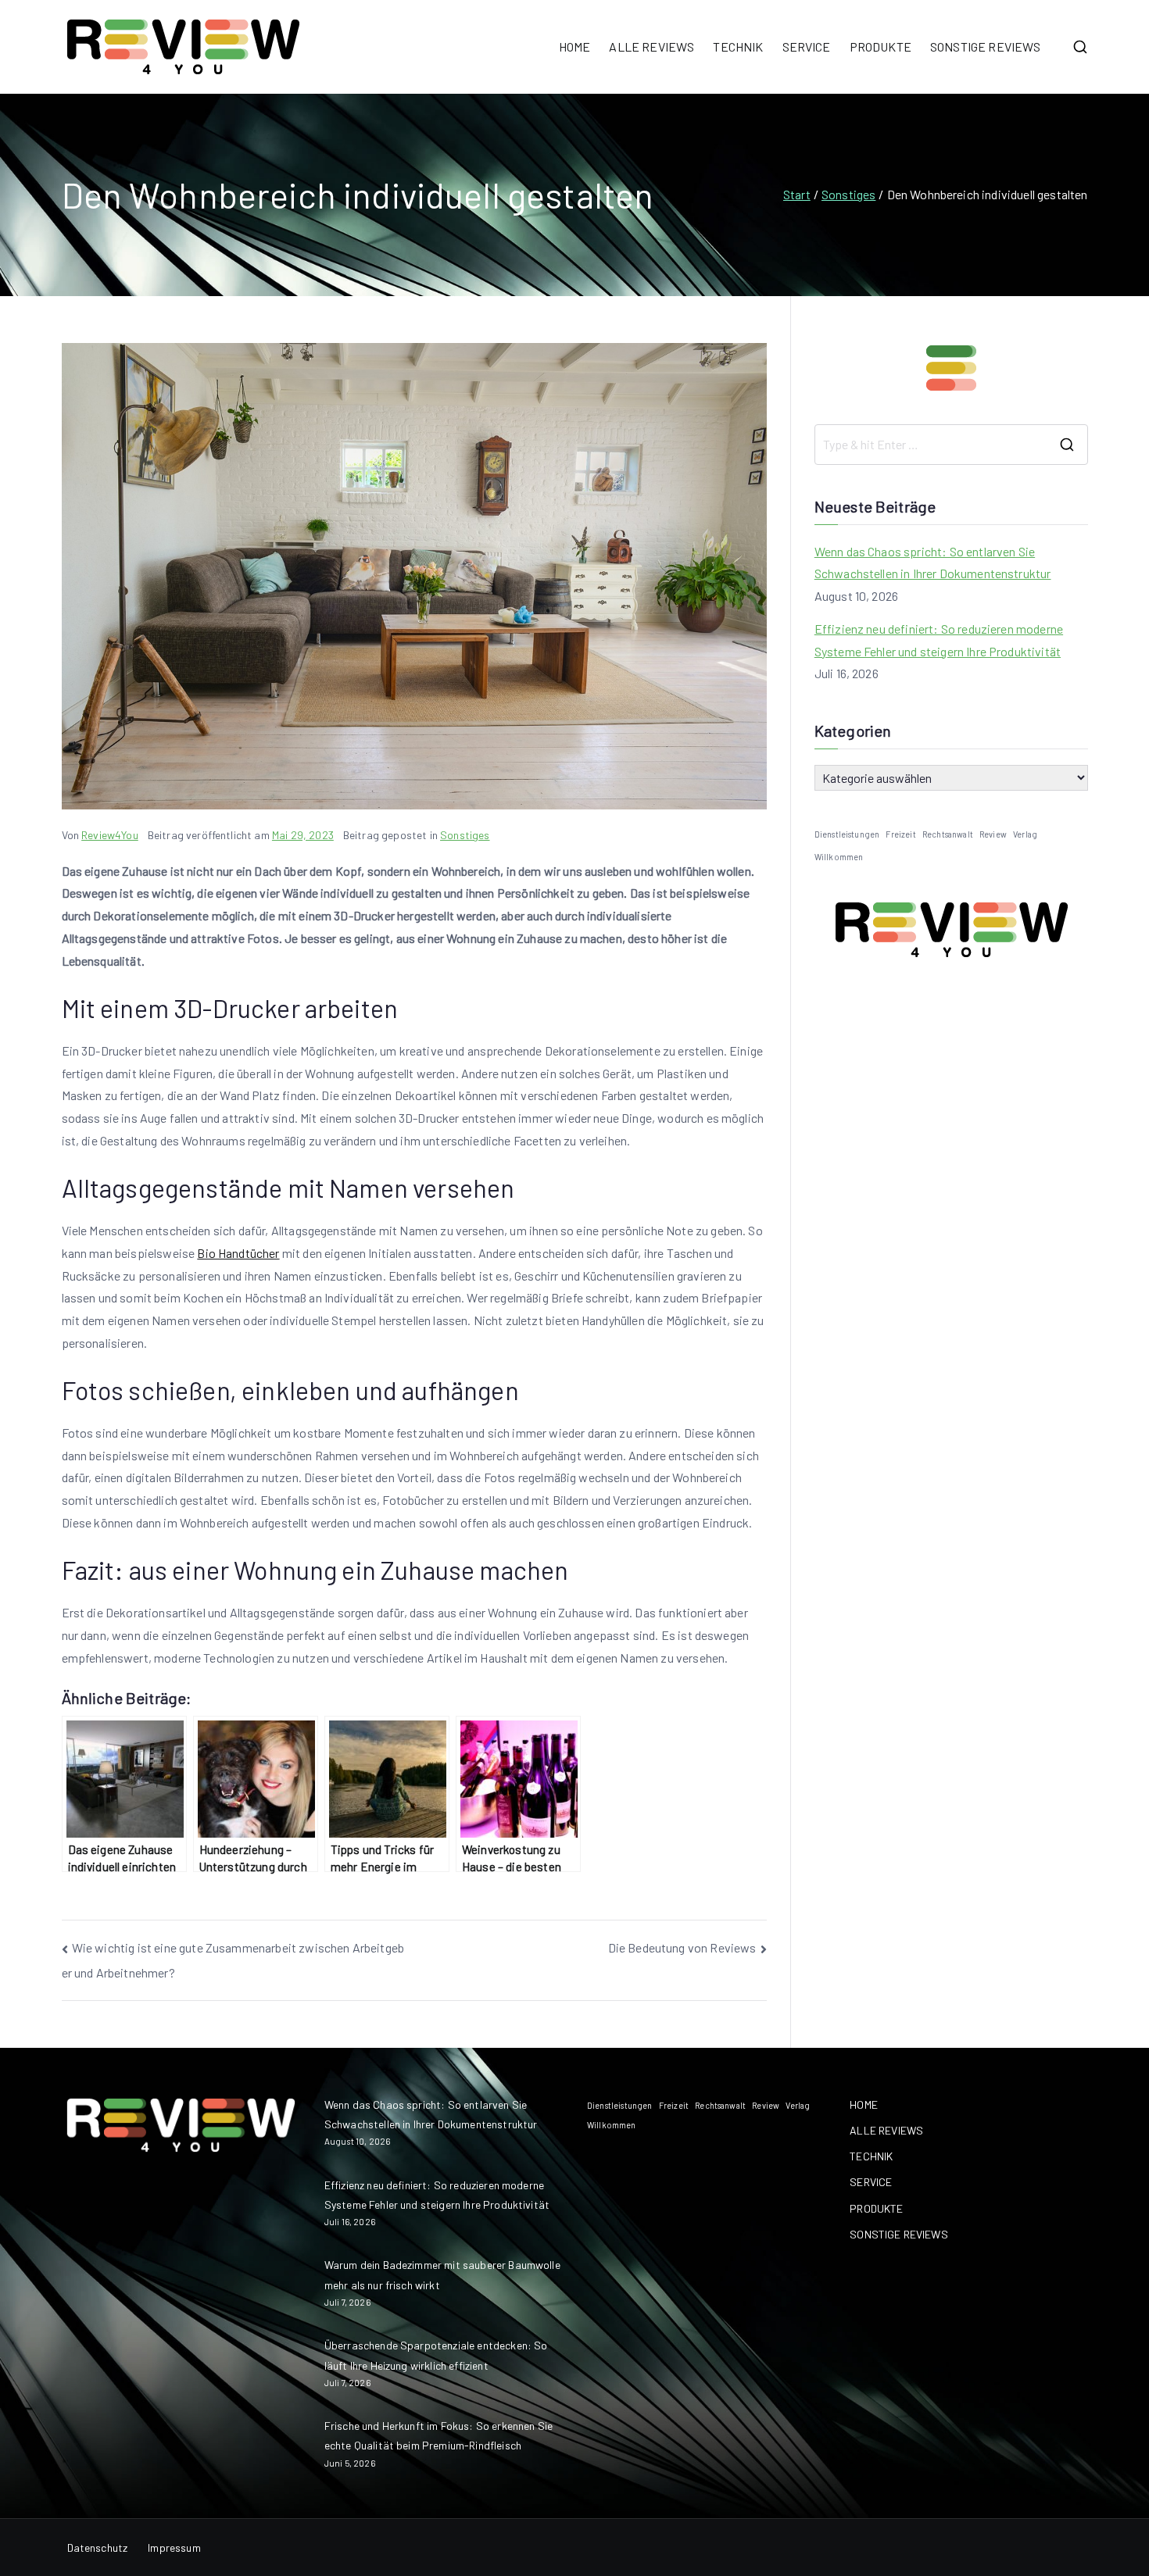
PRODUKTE (881, 46)
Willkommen (839, 857)
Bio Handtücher (238, 1253)
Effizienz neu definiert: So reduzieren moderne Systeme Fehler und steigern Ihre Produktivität (939, 640)
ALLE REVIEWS (651, 46)
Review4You (110, 835)
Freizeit (900, 834)
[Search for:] (951, 445)
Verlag (1025, 834)
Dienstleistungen (847, 834)
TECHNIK (738, 46)
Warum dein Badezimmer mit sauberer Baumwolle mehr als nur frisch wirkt (442, 2274)
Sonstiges (465, 835)
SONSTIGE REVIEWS (986, 46)
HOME (575, 46)
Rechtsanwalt (948, 834)
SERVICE (807, 46)
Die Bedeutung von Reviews (682, 1947)
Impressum (174, 2547)
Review (993, 834)
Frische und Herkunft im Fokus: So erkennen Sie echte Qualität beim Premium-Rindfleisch (438, 2435)
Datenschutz (98, 2547)
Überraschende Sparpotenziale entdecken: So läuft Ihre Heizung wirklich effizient (436, 2355)
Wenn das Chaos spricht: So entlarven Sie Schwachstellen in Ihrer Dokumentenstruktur (933, 563)
